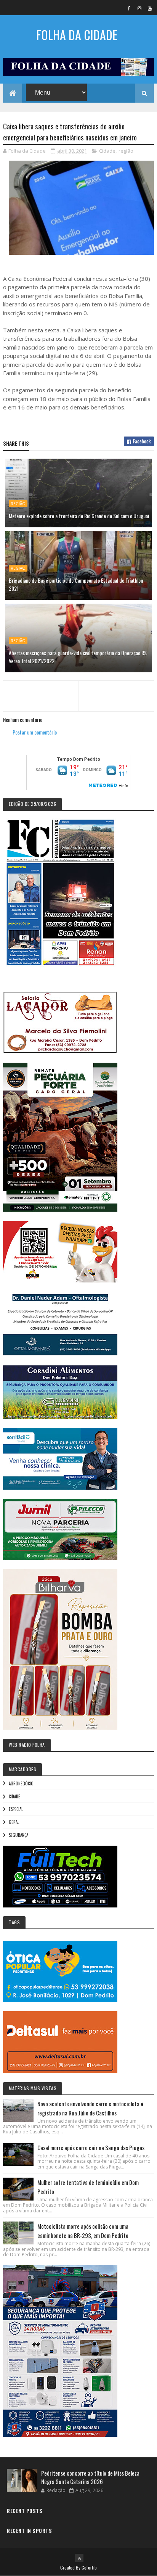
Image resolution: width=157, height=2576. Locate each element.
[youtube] (150, 8)
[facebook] (129, 8)
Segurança (18, 1835)
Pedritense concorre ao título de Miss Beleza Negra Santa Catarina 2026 (90, 2477)
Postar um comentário (35, 732)
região (126, 151)
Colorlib (89, 2567)
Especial (16, 1809)
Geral (14, 1822)
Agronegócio (21, 1783)
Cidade (107, 151)
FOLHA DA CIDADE (77, 35)
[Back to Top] (79, 2558)
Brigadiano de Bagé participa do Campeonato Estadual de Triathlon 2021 (76, 584)
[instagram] (139, 8)
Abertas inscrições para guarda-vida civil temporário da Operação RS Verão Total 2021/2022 (78, 657)
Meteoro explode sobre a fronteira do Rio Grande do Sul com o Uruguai (79, 516)
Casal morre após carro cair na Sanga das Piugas (91, 2147)
